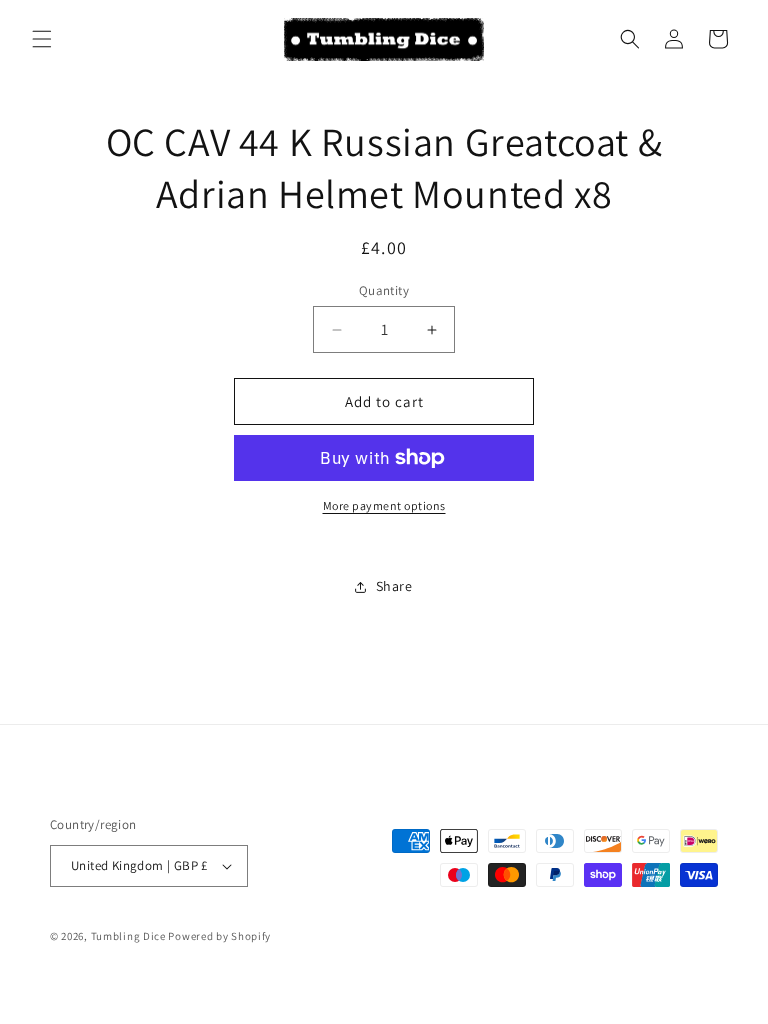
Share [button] (394, 586)
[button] (42, 39)
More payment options (384, 505)
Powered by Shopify (219, 936)
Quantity (384, 290)
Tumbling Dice (128, 936)
